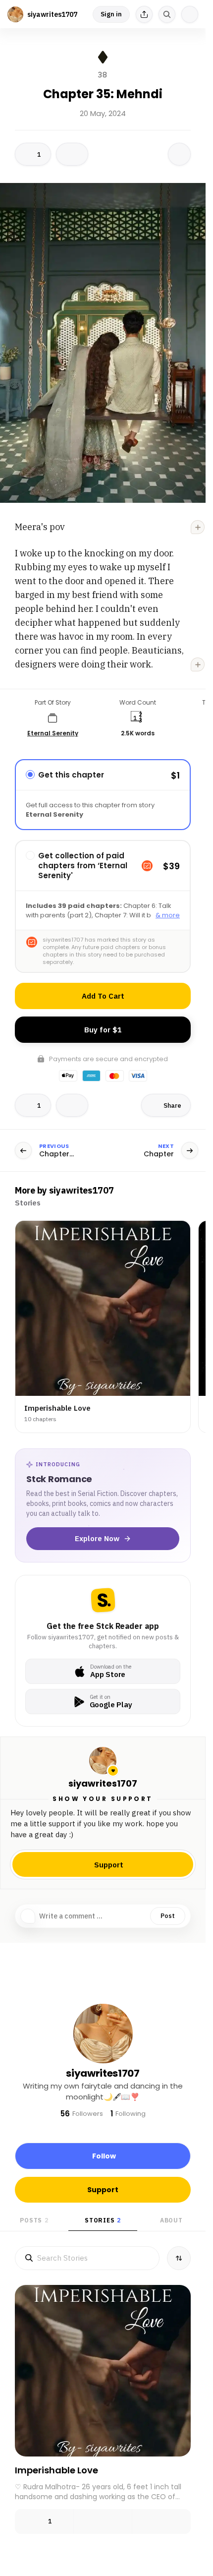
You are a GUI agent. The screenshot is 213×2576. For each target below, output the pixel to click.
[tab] (28, 1203)
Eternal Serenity (53, 733)
